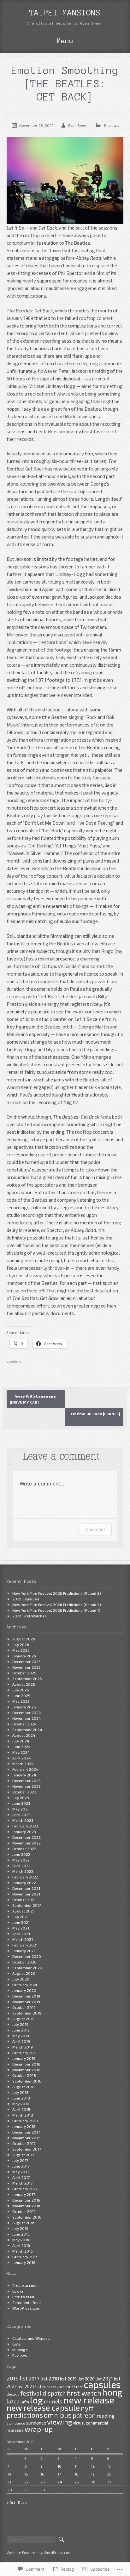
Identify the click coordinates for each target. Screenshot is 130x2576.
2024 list (49, 2387)
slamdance (16, 2423)
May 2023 (21, 1809)
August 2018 (24, 2087)
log (36, 2400)
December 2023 (27, 1781)
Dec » (23, 2502)
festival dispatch (43, 2393)
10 (59, 2466)
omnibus (58, 2415)
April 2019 (21, 2041)
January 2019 (24, 2058)
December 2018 (26, 2064)
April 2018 (21, 2109)
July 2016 (20, 2228)
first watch (84, 2393)
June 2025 (21, 1695)
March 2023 (23, 1820)
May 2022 (21, 1860)
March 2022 (23, 1871)
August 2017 (23, 2155)
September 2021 (27, 1905)
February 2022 (25, 1877)
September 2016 (27, 2217)
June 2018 (21, 2098)
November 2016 (26, 2206)
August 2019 (23, 2019)
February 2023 (25, 1826)
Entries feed (23, 2297)
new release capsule (43, 2408)
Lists (17, 2344)
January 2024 (24, 1775)
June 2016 (21, 2234)
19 (93, 2474)
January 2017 (24, 2194)
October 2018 (24, 2075)
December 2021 (26, 1888)
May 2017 (21, 2172)
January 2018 (24, 2126)
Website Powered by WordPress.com (39, 2552)
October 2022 (24, 1849)
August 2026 (24, 1639)
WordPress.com (26, 2308)
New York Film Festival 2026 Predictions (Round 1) (56, 1610)
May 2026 (21, 1650)
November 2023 (27, 1786)
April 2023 (21, 1815)
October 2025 (24, 1673)
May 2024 (21, 1752)
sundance (36, 2423)
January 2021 (24, 1951)
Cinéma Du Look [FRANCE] (95, 1417)
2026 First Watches (30, 1616)
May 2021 (21, 1928)
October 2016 (24, 2211)
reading (106, 2416)
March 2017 (22, 2183)
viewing (59, 2422)
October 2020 (24, 1962)
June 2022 (21, 1854)
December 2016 (26, 2200)
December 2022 (27, 1837)
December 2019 (26, 1996)
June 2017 (21, 2166)
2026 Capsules (26, 1599)
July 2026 (21, 1644)
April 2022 (21, 1866)
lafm (25, 2402)
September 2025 (27, 1678)
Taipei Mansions (65, 13)
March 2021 (23, 1939)
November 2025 (27, 1667)
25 (77, 2482)
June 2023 (21, 1803)
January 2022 (24, 1883)
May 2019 (21, 2036)
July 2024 (21, 1741)
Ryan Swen (78, 125)
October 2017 (24, 2143)
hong (112, 2392)
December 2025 (27, 1661)
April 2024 (22, 1758)
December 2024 (27, 1713)
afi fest (77, 2387)
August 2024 (24, 1735)
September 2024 (27, 1730)
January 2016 (24, 2262)
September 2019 (27, 2013)
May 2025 (21, 1701)
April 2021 (21, 1934)
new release (89, 2400)
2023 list (33, 2386)
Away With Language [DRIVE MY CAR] (33, 1399)
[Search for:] (31, 2539)
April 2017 (21, 2177)
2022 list (15, 2386)
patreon (84, 2415)
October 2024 (24, 1724)
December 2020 (27, 1956)
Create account (26, 2285)
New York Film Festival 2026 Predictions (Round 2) (57, 1604)
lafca (13, 2401)
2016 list (17, 2378)
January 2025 (24, 1707)
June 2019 (21, 2030)
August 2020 (24, 1973)
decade (13, 2394)
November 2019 (26, 2002)
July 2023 (21, 1798)
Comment (95, 1529)
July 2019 (20, 2024)
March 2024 (23, 1764)
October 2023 (24, 1792)
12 (93, 2466)
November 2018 (26, 2070)
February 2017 (25, 2189)
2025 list (64, 2387)
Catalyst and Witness (31, 2338)
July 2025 (21, 1690)
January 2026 (24, 1656)
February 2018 (25, 2121)
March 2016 (23, 2251)
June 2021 (21, 1922)
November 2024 (27, 1718)
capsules (102, 2384)
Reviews (112, 125)
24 (60, 2482)
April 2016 (21, 2245)
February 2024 (25, 1769)
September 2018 (27, 2081)
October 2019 (24, 2007)
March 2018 (23, 2115)
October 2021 (24, 1900)
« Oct (11, 2502)
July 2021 (20, 1917)
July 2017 (20, 2160)
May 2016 (21, 2240)
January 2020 (24, 1990)
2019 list (76, 2379)
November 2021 (26, 1894)
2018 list (58, 2379)
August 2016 (23, 2223)
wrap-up (39, 2429)
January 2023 (24, 1832)
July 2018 (21, 2092)
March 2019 (23, 2047)
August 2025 (24, 1684)
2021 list (112, 2379)
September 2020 (27, 1968)
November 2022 (27, 1843)
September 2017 (27, 2149)
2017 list (38, 2378)
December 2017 (26, 2132)
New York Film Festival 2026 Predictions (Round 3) (57, 1593)
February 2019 (25, 2053)
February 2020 (25, 1985)
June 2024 (21, 1747)
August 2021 (23, 1911)
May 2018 (21, 2104)
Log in (18, 2291)
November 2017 (26, 2138)
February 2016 (25, 2257)
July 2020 (21, 1979)
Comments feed (27, 2302)
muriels (53, 2401)
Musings (20, 2350)
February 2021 (25, 1945)
